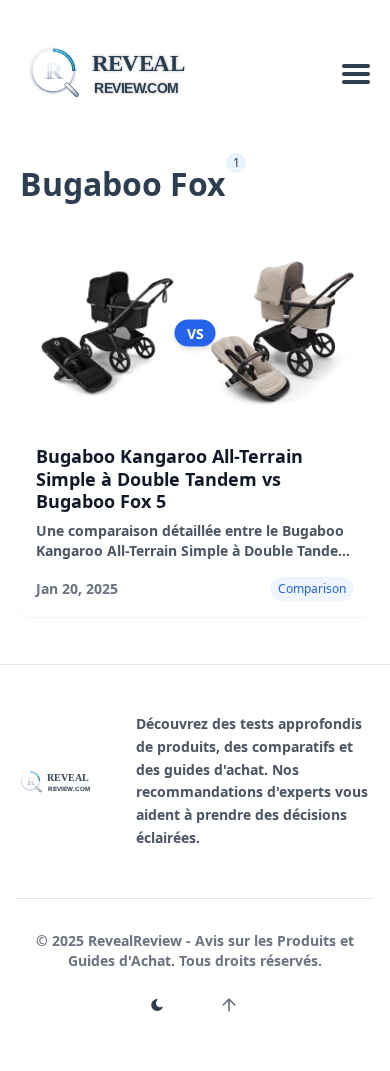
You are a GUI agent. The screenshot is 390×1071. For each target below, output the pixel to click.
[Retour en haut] (229, 1005)
